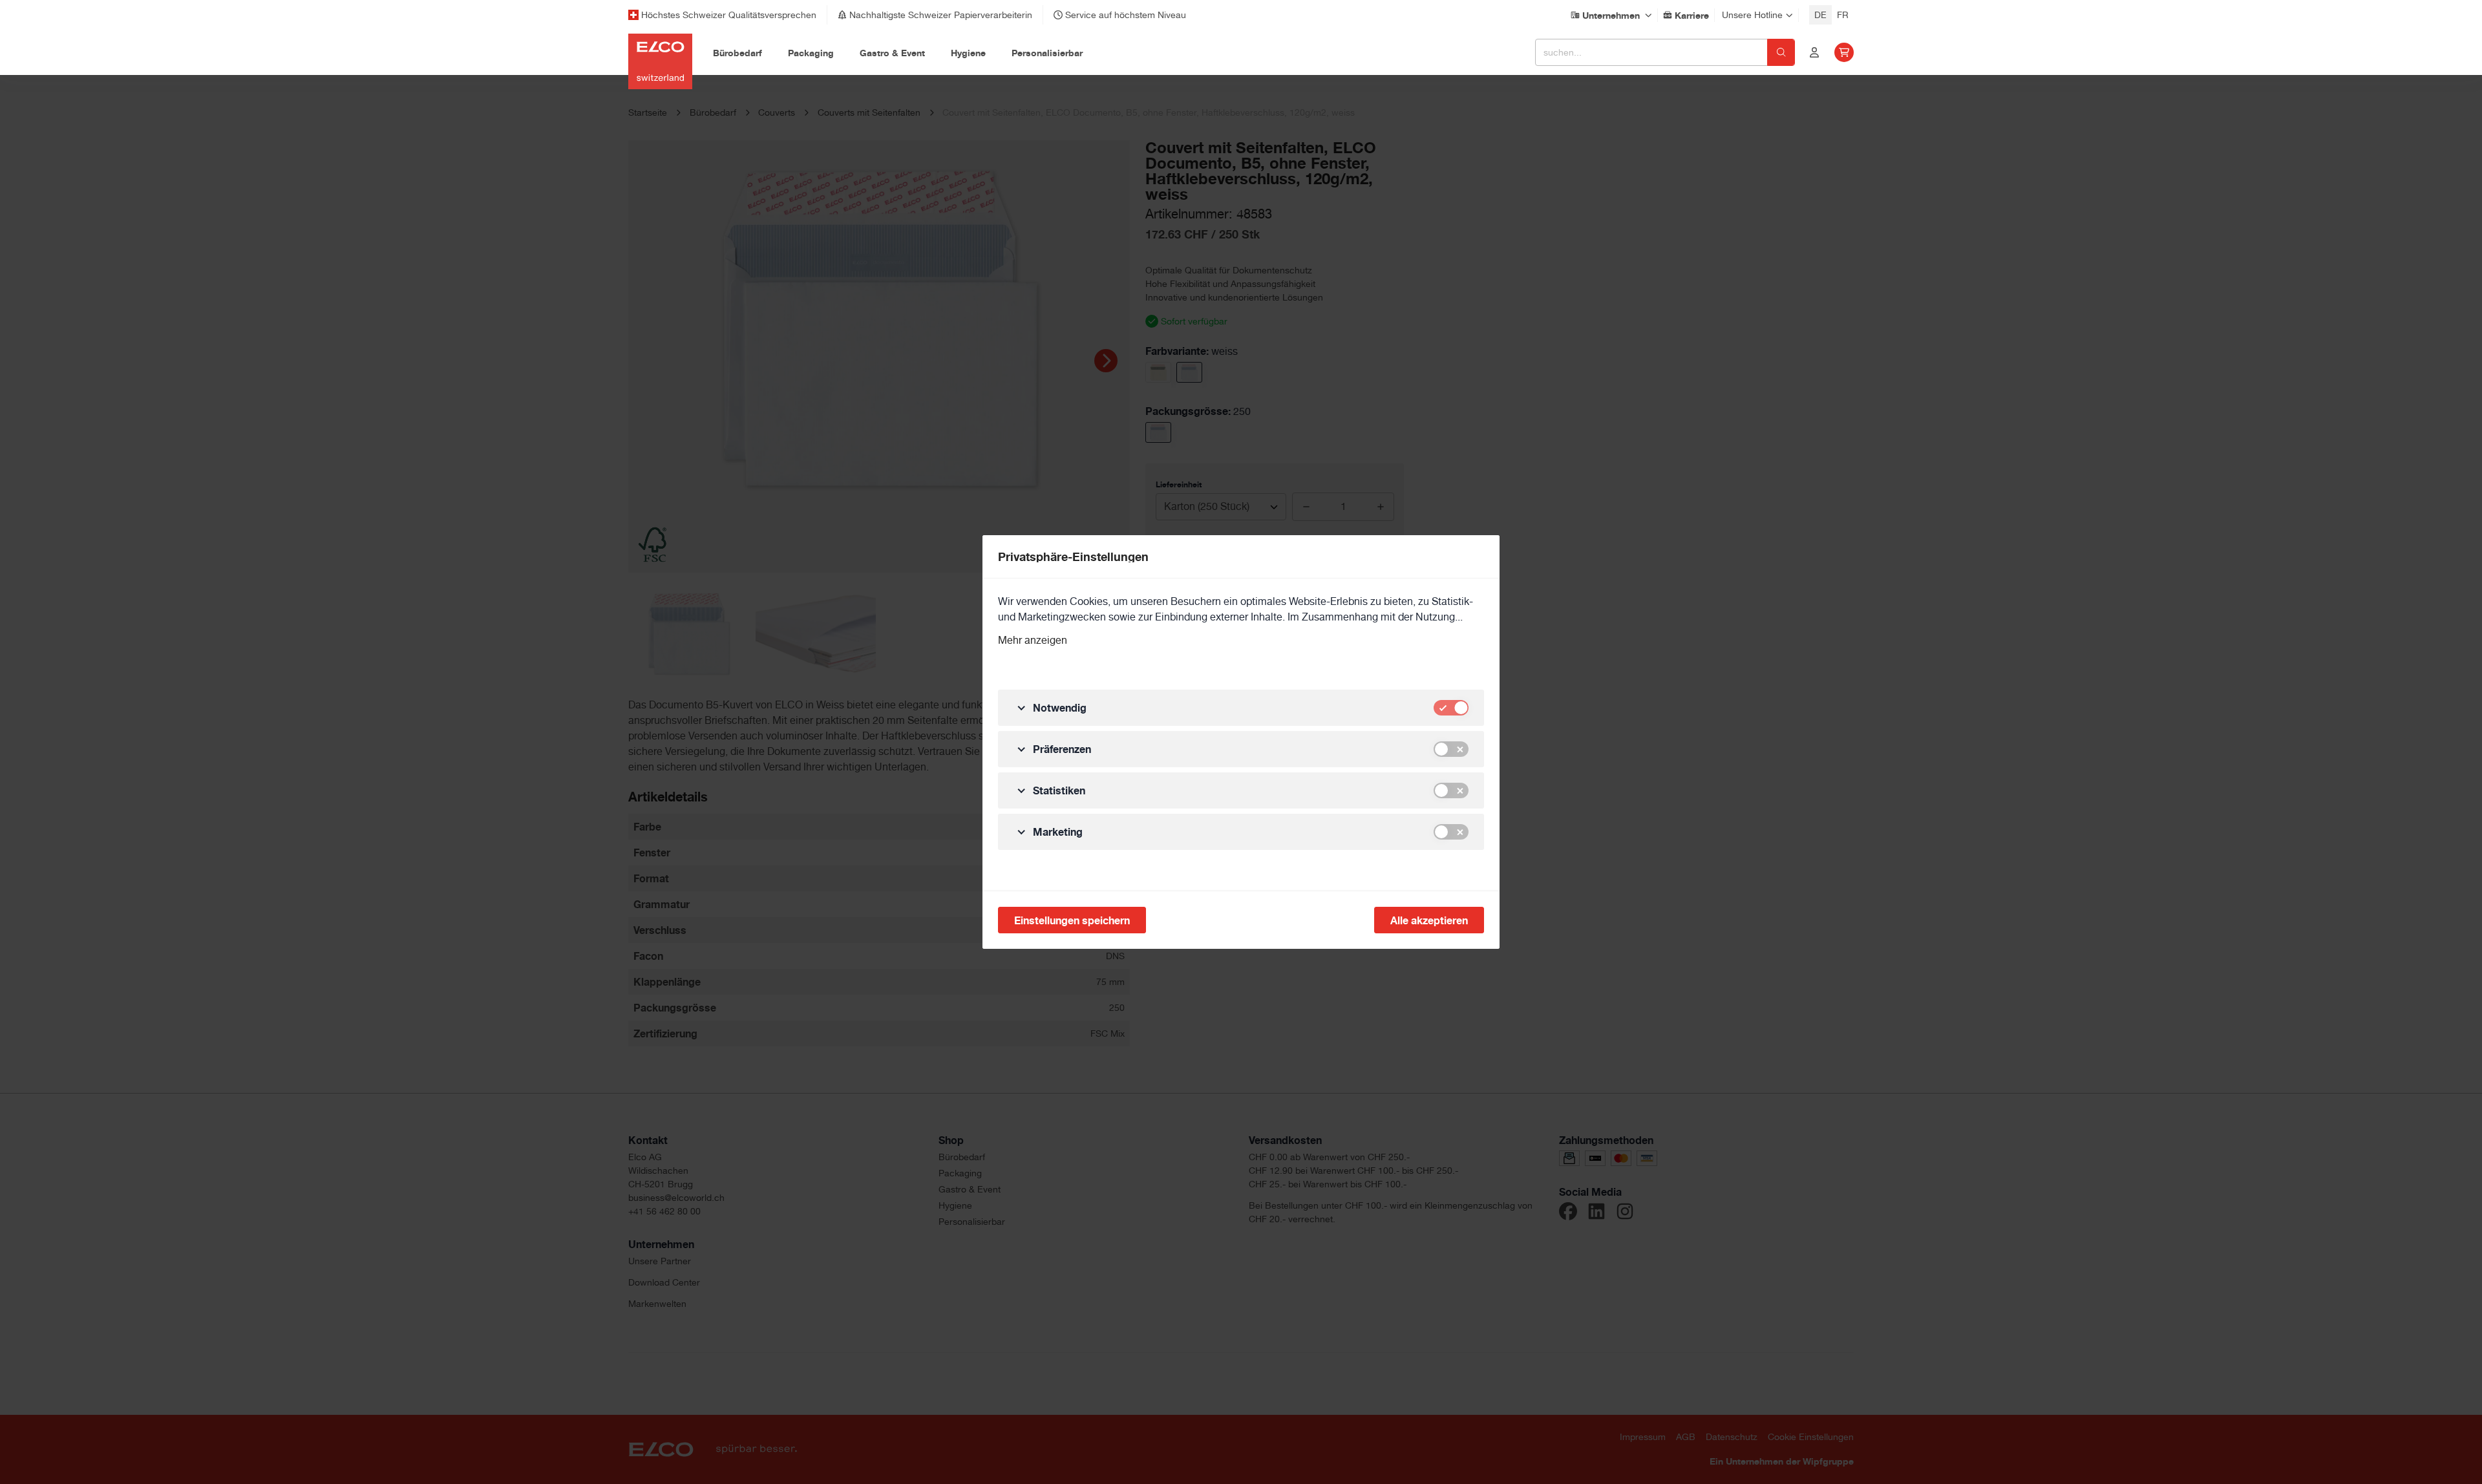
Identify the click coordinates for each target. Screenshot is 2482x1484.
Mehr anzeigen (1033, 640)
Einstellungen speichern (1072, 920)
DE (1820, 15)
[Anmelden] (1814, 52)
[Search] (1781, 52)
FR (1843, 15)
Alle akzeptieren (1429, 920)
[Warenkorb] (1844, 52)
